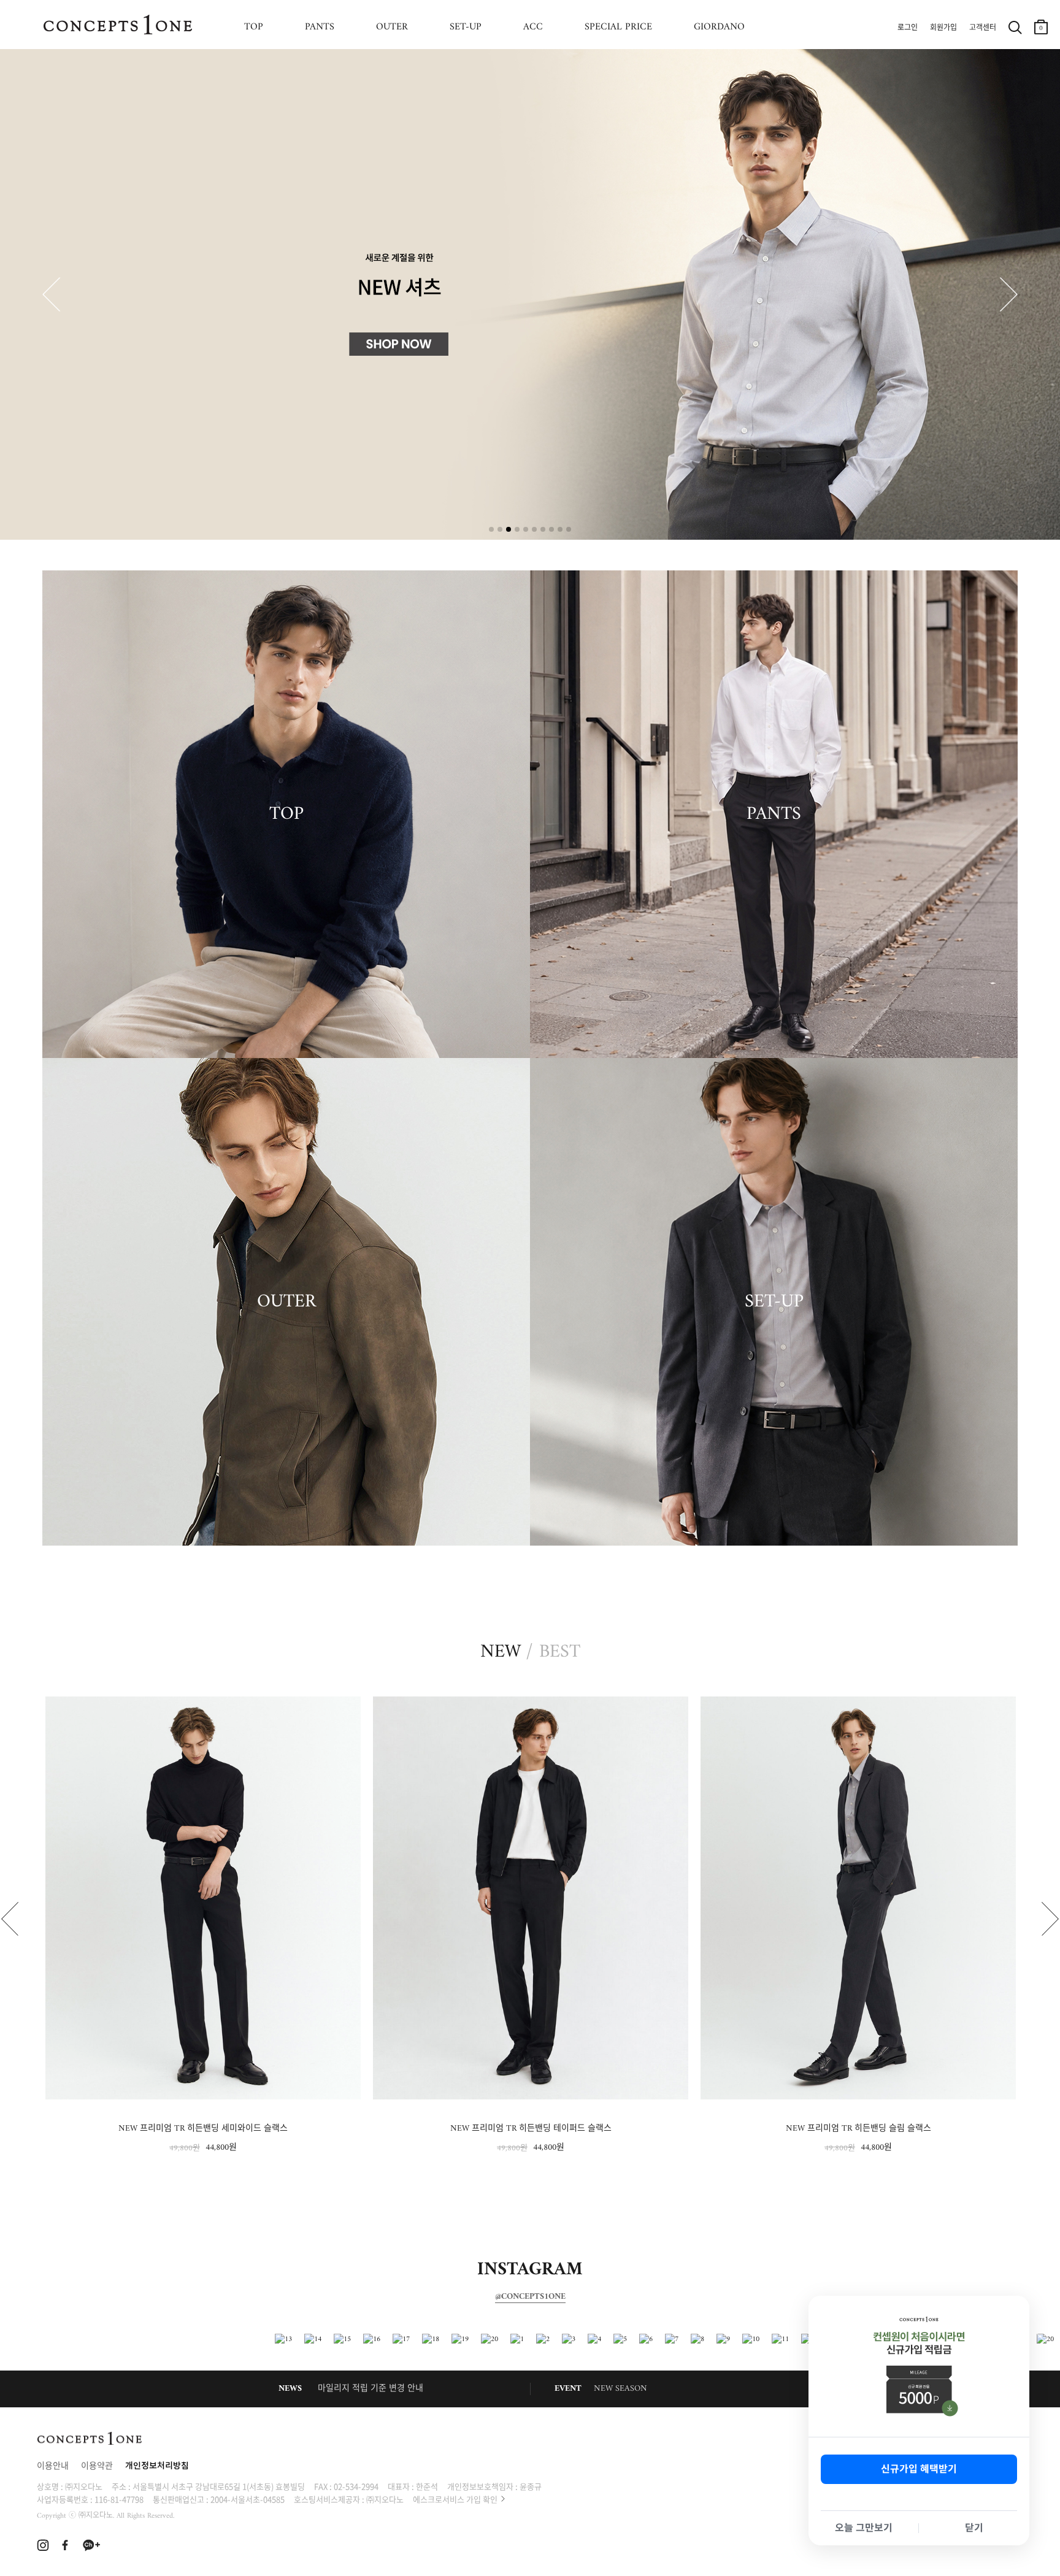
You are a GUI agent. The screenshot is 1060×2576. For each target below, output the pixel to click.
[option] (203, 1926)
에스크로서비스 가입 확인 (455, 2499)
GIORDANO (719, 27)
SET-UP (466, 27)
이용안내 (53, 2467)
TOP (254, 27)
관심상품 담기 (345, 1709)
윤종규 (531, 2486)
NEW (501, 1652)
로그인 (908, 28)
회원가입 (943, 28)
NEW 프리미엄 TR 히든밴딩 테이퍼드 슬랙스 (203, 2129)
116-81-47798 (119, 2499)
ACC (533, 27)
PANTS (320, 27)
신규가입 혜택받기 (919, 2469)
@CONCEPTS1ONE (530, 2297)
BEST (560, 1652)
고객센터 (983, 28)
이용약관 (97, 2467)
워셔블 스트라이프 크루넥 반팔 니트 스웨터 (858, 2129)
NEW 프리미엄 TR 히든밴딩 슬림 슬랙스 (531, 2129)
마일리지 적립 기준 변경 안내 (371, 2389)
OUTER (392, 27)
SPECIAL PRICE (618, 27)
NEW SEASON (620, 2389)
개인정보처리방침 (157, 2467)
